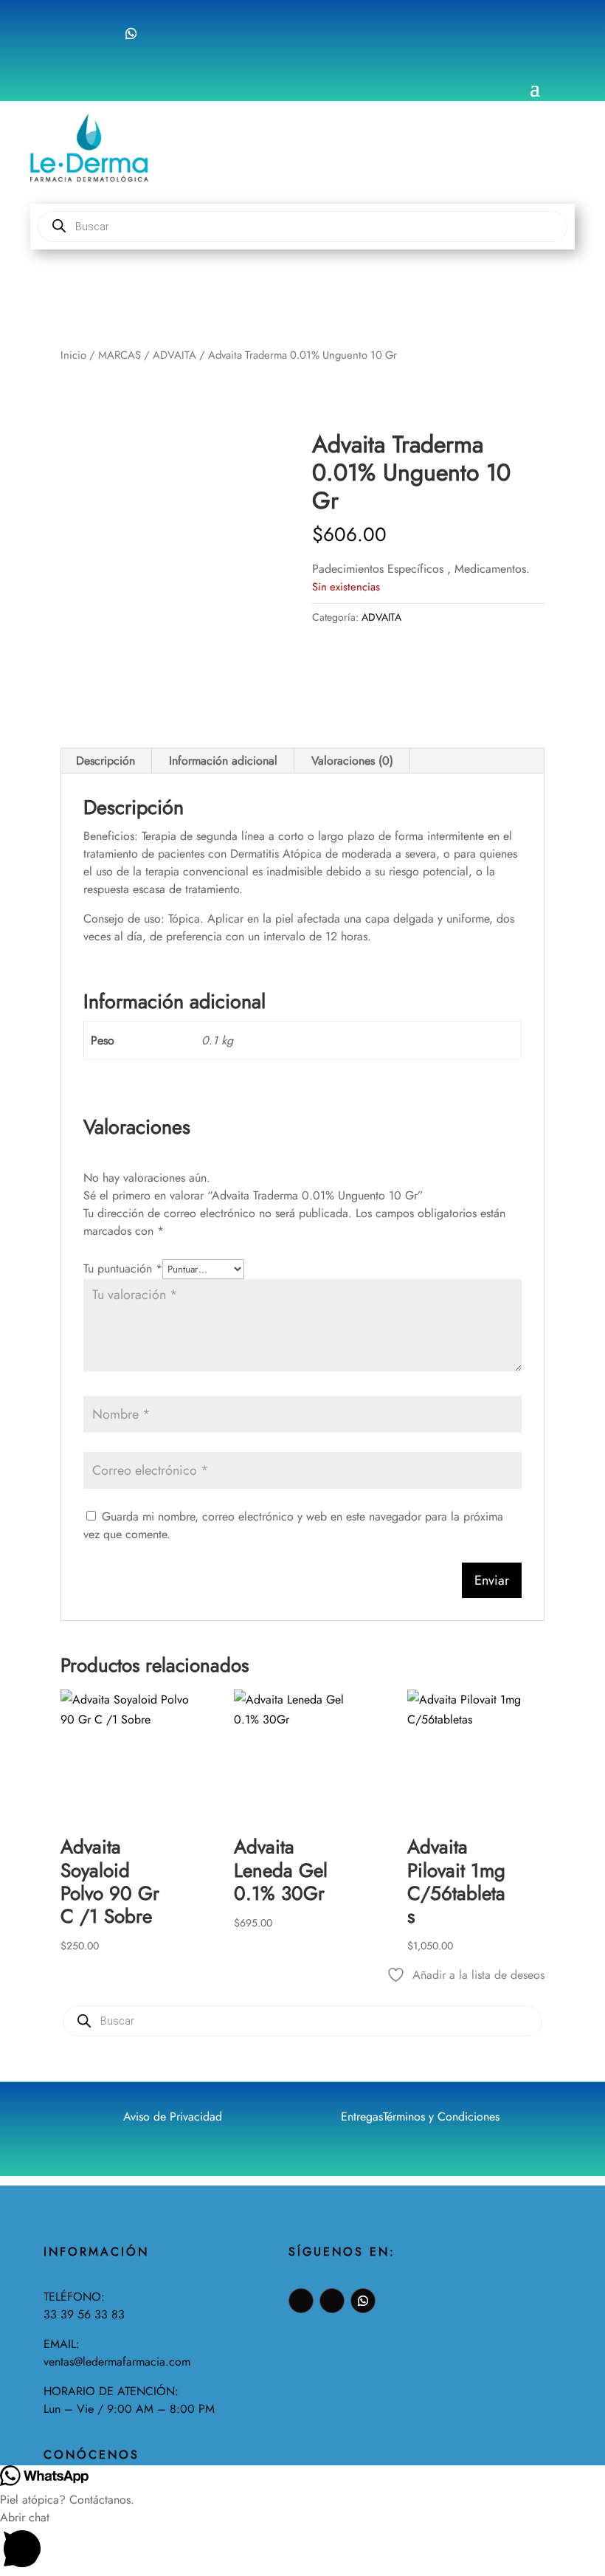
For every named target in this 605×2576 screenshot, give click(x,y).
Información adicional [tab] (223, 761)
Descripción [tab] (106, 761)
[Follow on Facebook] (72, 33)
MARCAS (120, 355)
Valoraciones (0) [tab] (352, 761)
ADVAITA (174, 355)
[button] (302, 2542)
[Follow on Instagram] (101, 33)
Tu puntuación (123, 1268)
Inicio (73, 355)
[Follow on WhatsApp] (131, 33)
